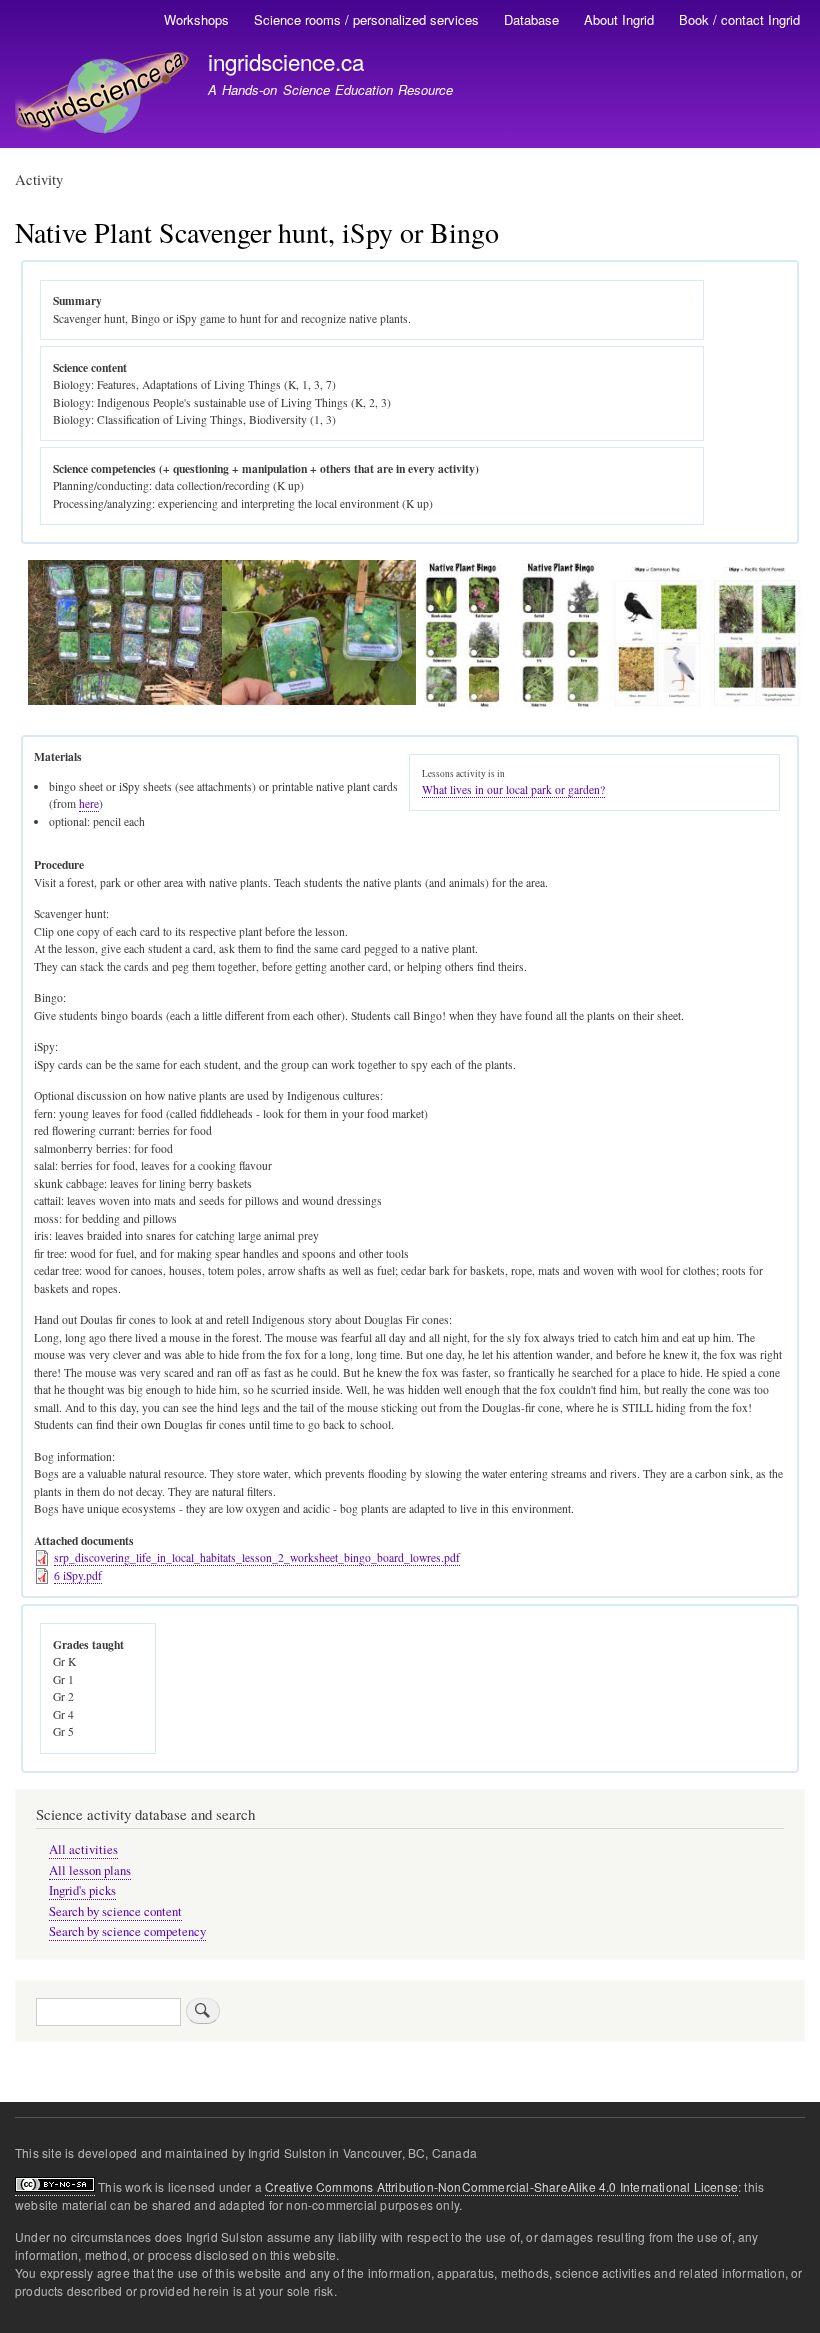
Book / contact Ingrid (739, 19)
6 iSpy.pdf (78, 1575)
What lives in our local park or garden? (513, 789)
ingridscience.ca (286, 61)
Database (531, 19)
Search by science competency (127, 1931)
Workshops (196, 19)
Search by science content (115, 1911)
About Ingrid (619, 19)
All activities (83, 1849)
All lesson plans (90, 1870)
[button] (125, 700)
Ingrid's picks (82, 1890)
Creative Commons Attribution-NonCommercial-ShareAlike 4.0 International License (501, 2186)
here (89, 803)
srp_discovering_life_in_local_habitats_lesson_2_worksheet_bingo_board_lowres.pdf (257, 1557)
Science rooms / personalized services (366, 19)
